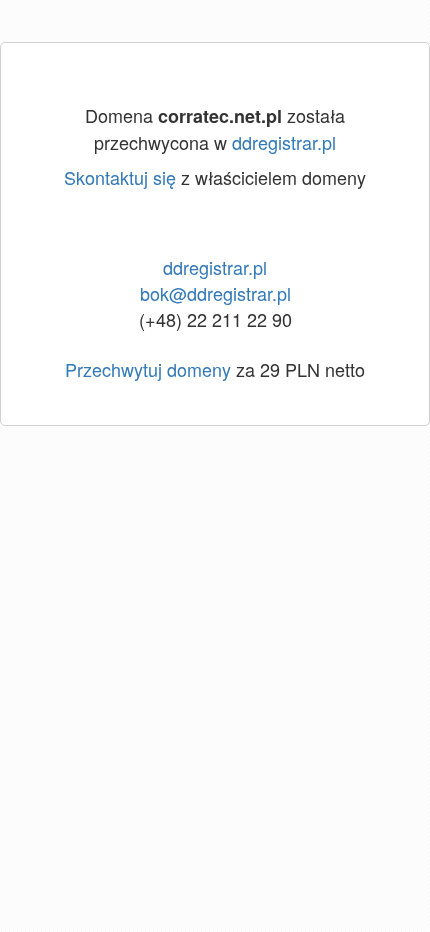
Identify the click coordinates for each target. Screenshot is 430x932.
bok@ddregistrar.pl (215, 293)
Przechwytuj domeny (148, 369)
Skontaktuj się (120, 177)
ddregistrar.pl (284, 142)
